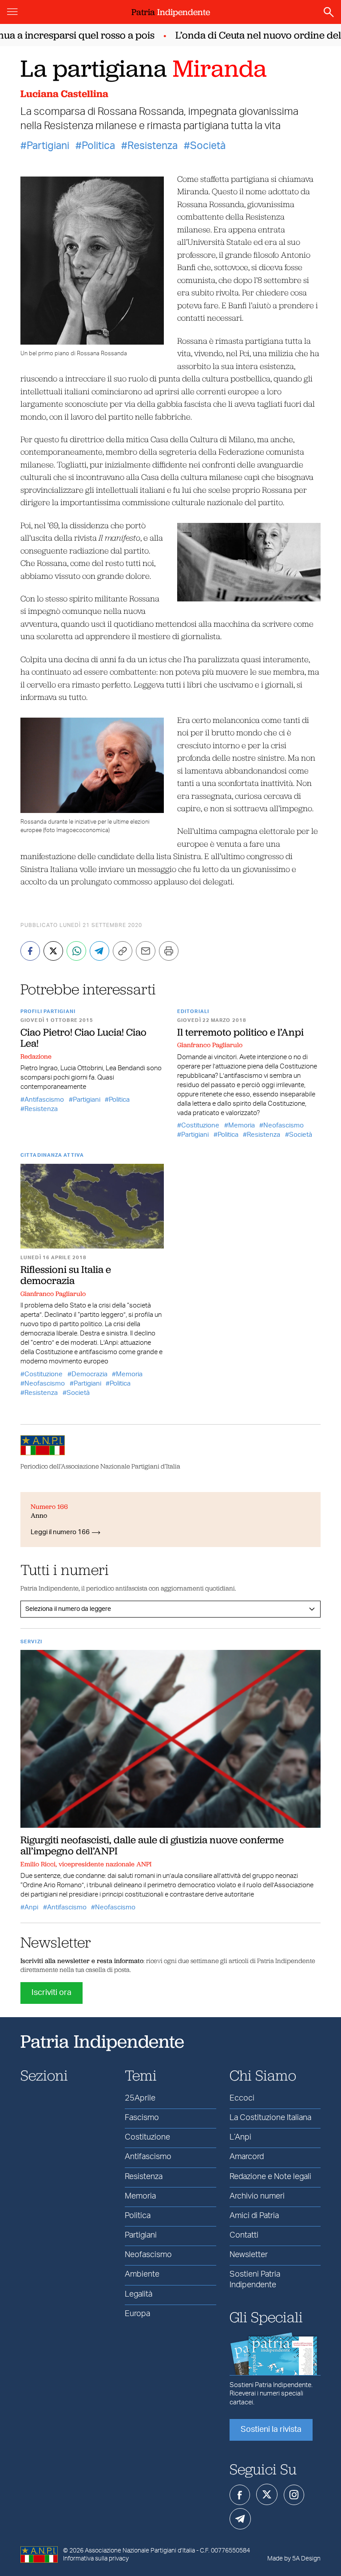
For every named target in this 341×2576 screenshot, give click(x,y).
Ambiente (142, 2274)
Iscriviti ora (52, 1993)
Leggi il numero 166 (60, 1532)
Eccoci (242, 2098)
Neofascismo (284, 1125)
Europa (137, 2314)
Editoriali (193, 1011)
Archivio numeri (257, 2196)
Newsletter (249, 2255)
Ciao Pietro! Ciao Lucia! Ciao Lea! (83, 1038)
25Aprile (140, 2098)
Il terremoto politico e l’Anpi (240, 1032)
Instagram (294, 2495)
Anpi (31, 1907)
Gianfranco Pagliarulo (210, 1045)
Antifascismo (44, 1100)
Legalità (139, 2294)
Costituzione (200, 1125)
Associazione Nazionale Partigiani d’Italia (140, 2551)
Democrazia (89, 1374)
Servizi (31, 1642)
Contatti (244, 2235)
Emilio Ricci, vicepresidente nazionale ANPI (86, 1864)
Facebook (240, 2495)
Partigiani (48, 146)
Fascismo (142, 2118)
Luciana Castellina (64, 94)
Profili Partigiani (48, 1011)
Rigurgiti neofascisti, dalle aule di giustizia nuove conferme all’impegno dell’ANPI (152, 1845)
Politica (98, 146)
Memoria (242, 1125)
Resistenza (153, 146)
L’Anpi (240, 2137)
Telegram (240, 2519)
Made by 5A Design (294, 2559)
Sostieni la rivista (271, 2430)
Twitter (267, 2494)
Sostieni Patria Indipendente (255, 2280)
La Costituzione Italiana (270, 2118)
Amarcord (247, 2157)
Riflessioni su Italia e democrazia (66, 1275)
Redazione (36, 1056)
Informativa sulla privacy (96, 2559)
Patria (171, 12)
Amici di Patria (254, 2216)
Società (208, 146)
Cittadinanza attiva (52, 1155)
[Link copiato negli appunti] (123, 951)
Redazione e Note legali (270, 2177)
